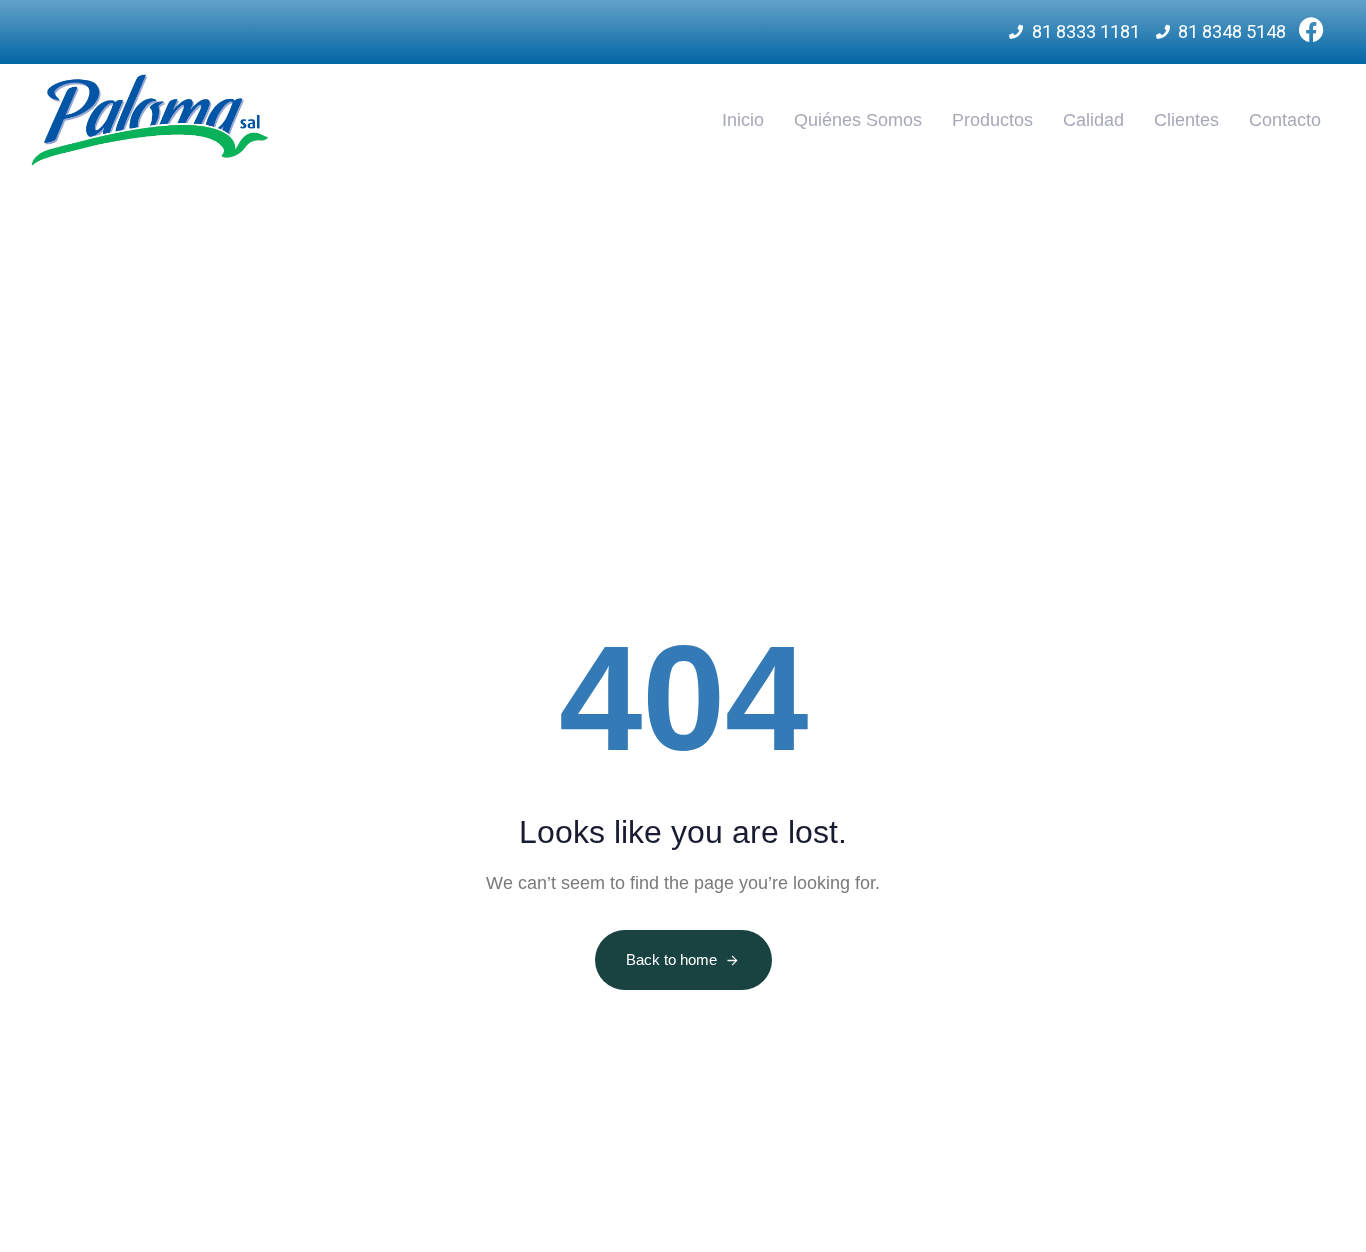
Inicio (743, 120)
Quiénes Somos (858, 120)
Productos (992, 120)
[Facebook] (1311, 29)
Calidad (1093, 120)
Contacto (1285, 120)
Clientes (1186, 120)
